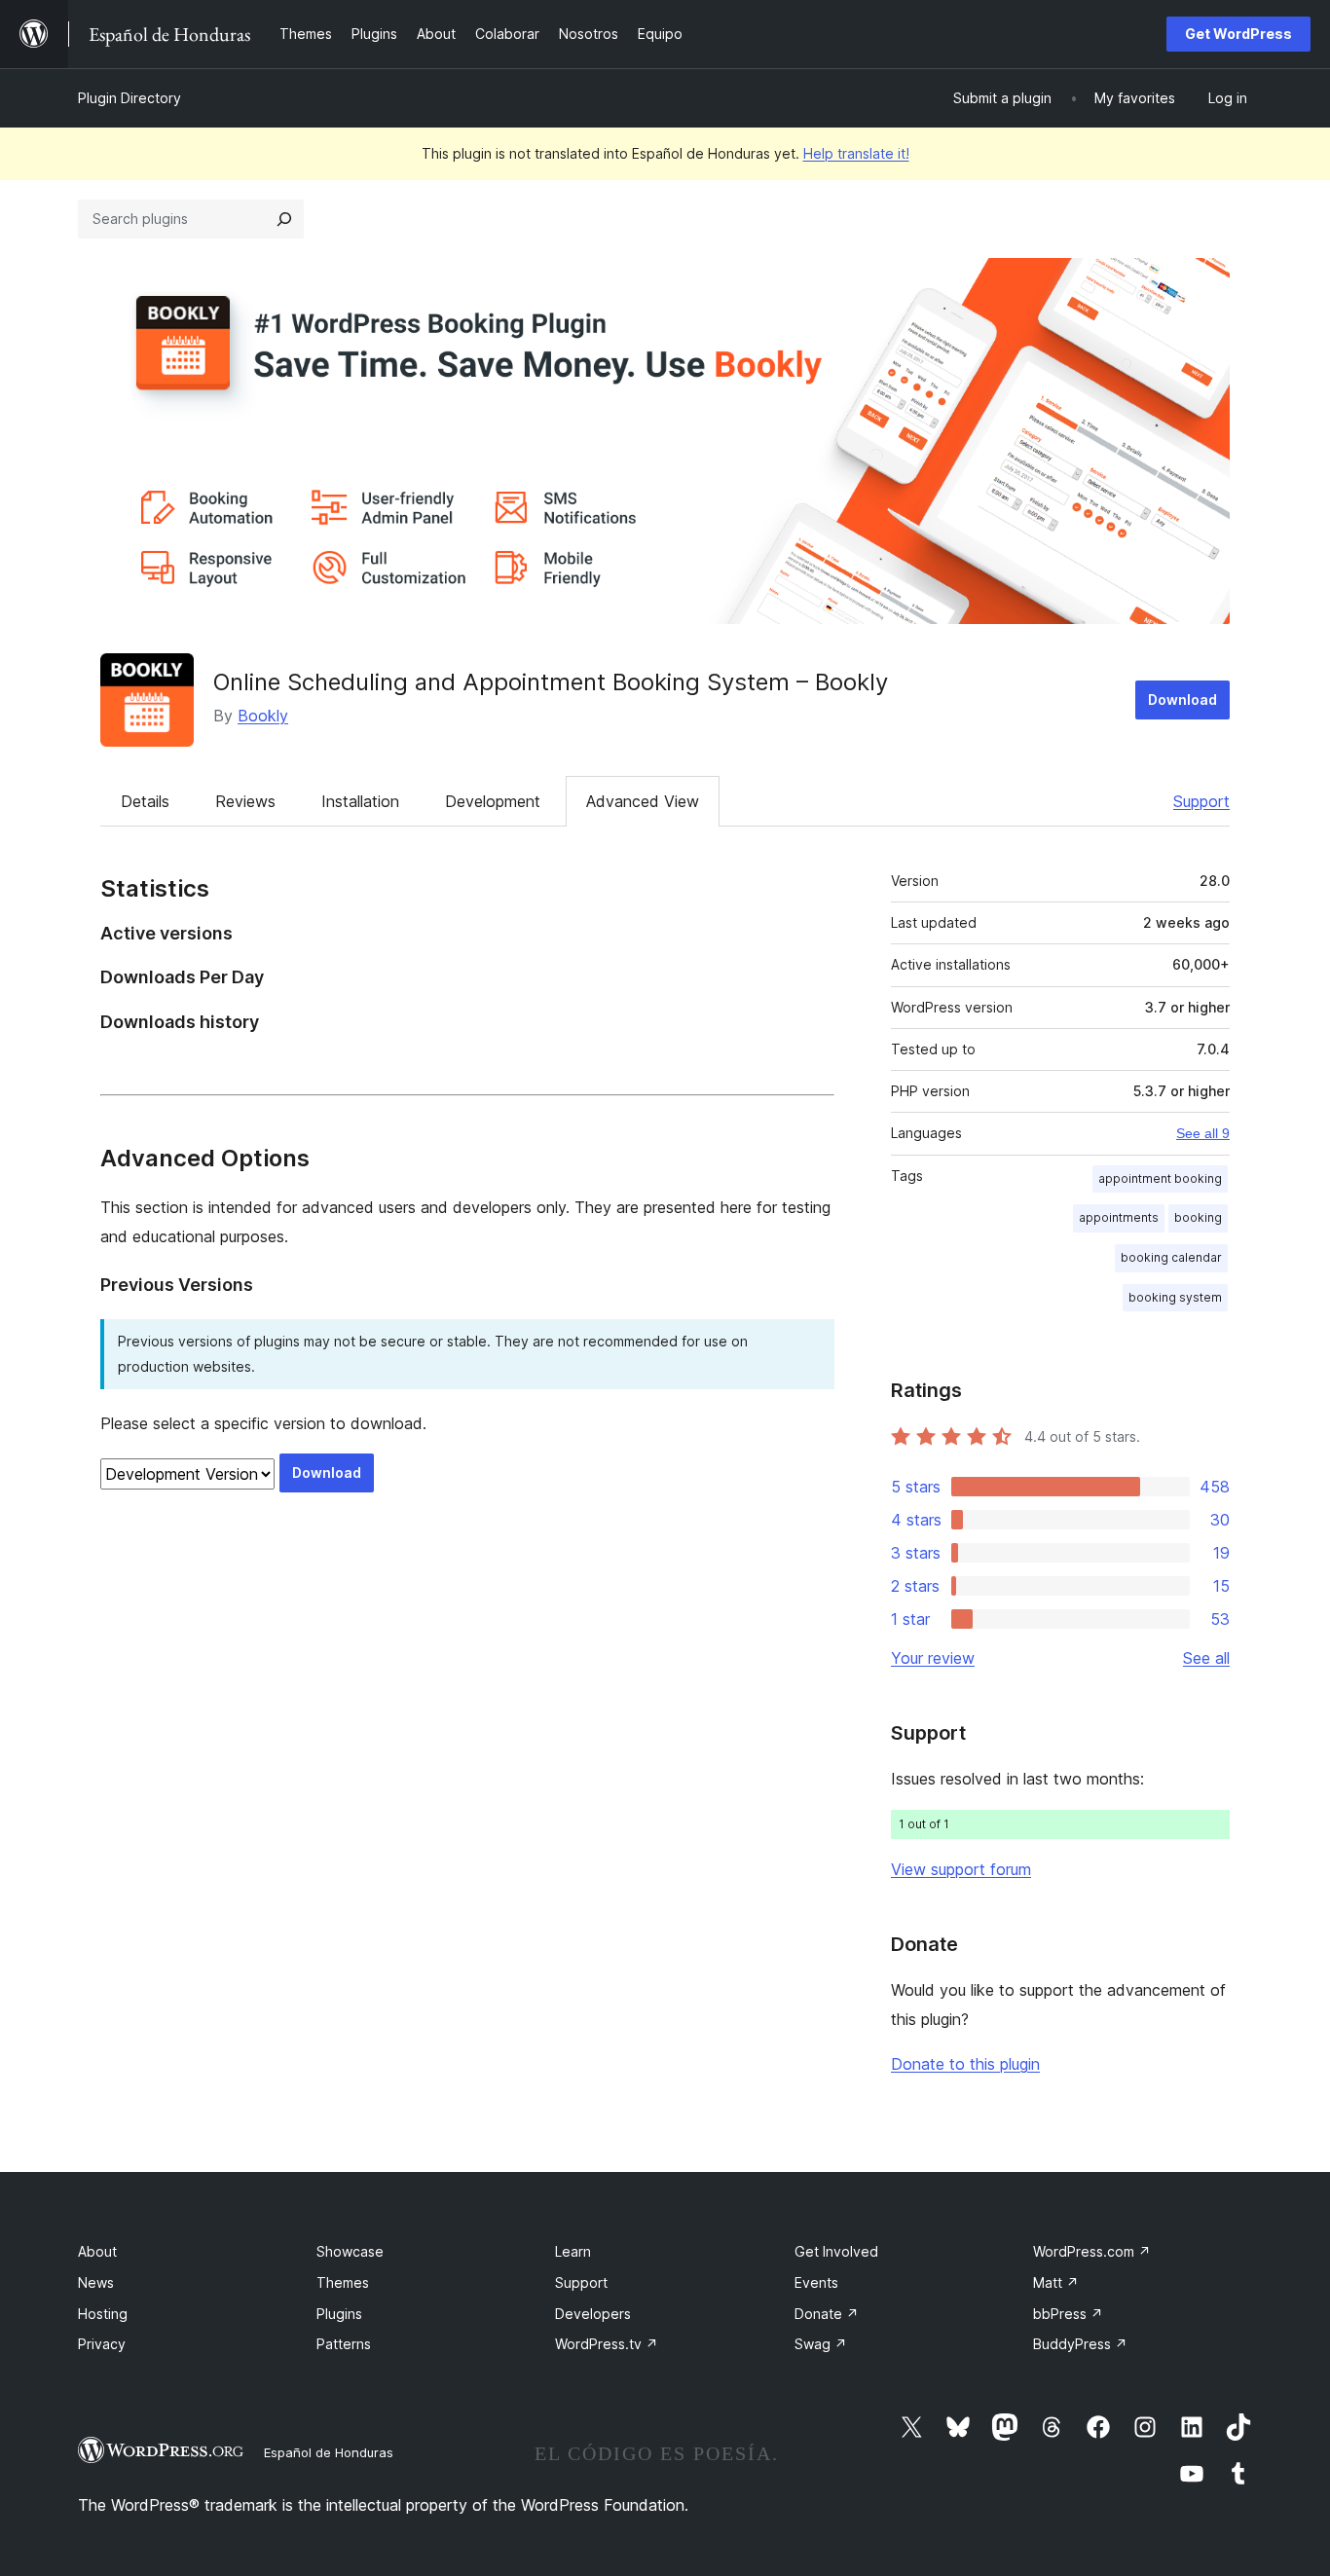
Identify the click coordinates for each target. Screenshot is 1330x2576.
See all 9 (1203, 1133)
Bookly (263, 716)
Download (1182, 699)
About (97, 2251)
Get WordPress (1238, 34)
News (96, 2282)
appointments (1119, 1217)
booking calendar (1171, 1257)
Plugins (339, 2314)
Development (493, 801)
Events (816, 2282)
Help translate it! (856, 153)
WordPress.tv (607, 2344)
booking (1198, 1217)
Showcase (350, 2251)
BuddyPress (1080, 2344)
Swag (821, 2344)
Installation (360, 801)
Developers (593, 2314)
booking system (1175, 1297)
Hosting (103, 2314)
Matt (1056, 2282)
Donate (827, 2314)
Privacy (102, 2344)
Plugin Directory (129, 98)
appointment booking (1160, 1178)
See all (1206, 1658)
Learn (573, 2251)
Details (145, 801)
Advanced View (643, 801)
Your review (933, 1658)
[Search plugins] (284, 219)
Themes (343, 2282)
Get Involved (836, 2251)
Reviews (245, 801)
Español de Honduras (329, 2452)
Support (1201, 801)
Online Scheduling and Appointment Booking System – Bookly (551, 682)
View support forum (961, 1869)
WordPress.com (1092, 2251)
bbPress (1068, 2314)
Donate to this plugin (965, 2064)
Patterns (344, 2344)
